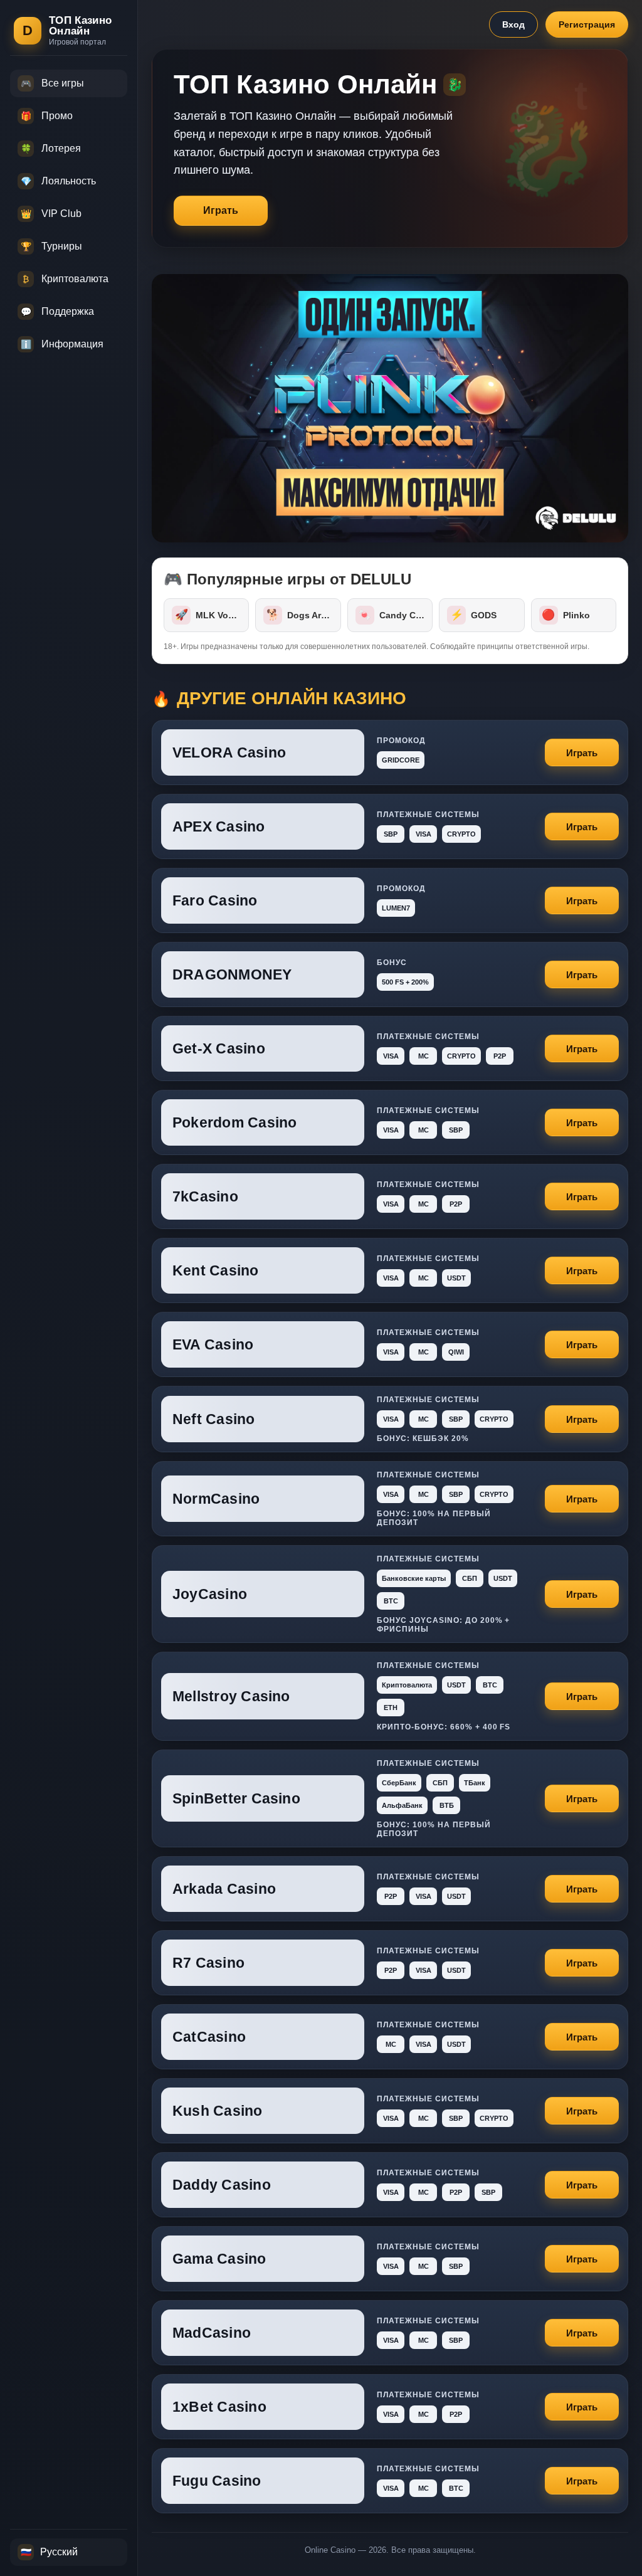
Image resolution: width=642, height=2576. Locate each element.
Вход (513, 24)
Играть (221, 210)
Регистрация (587, 24)
